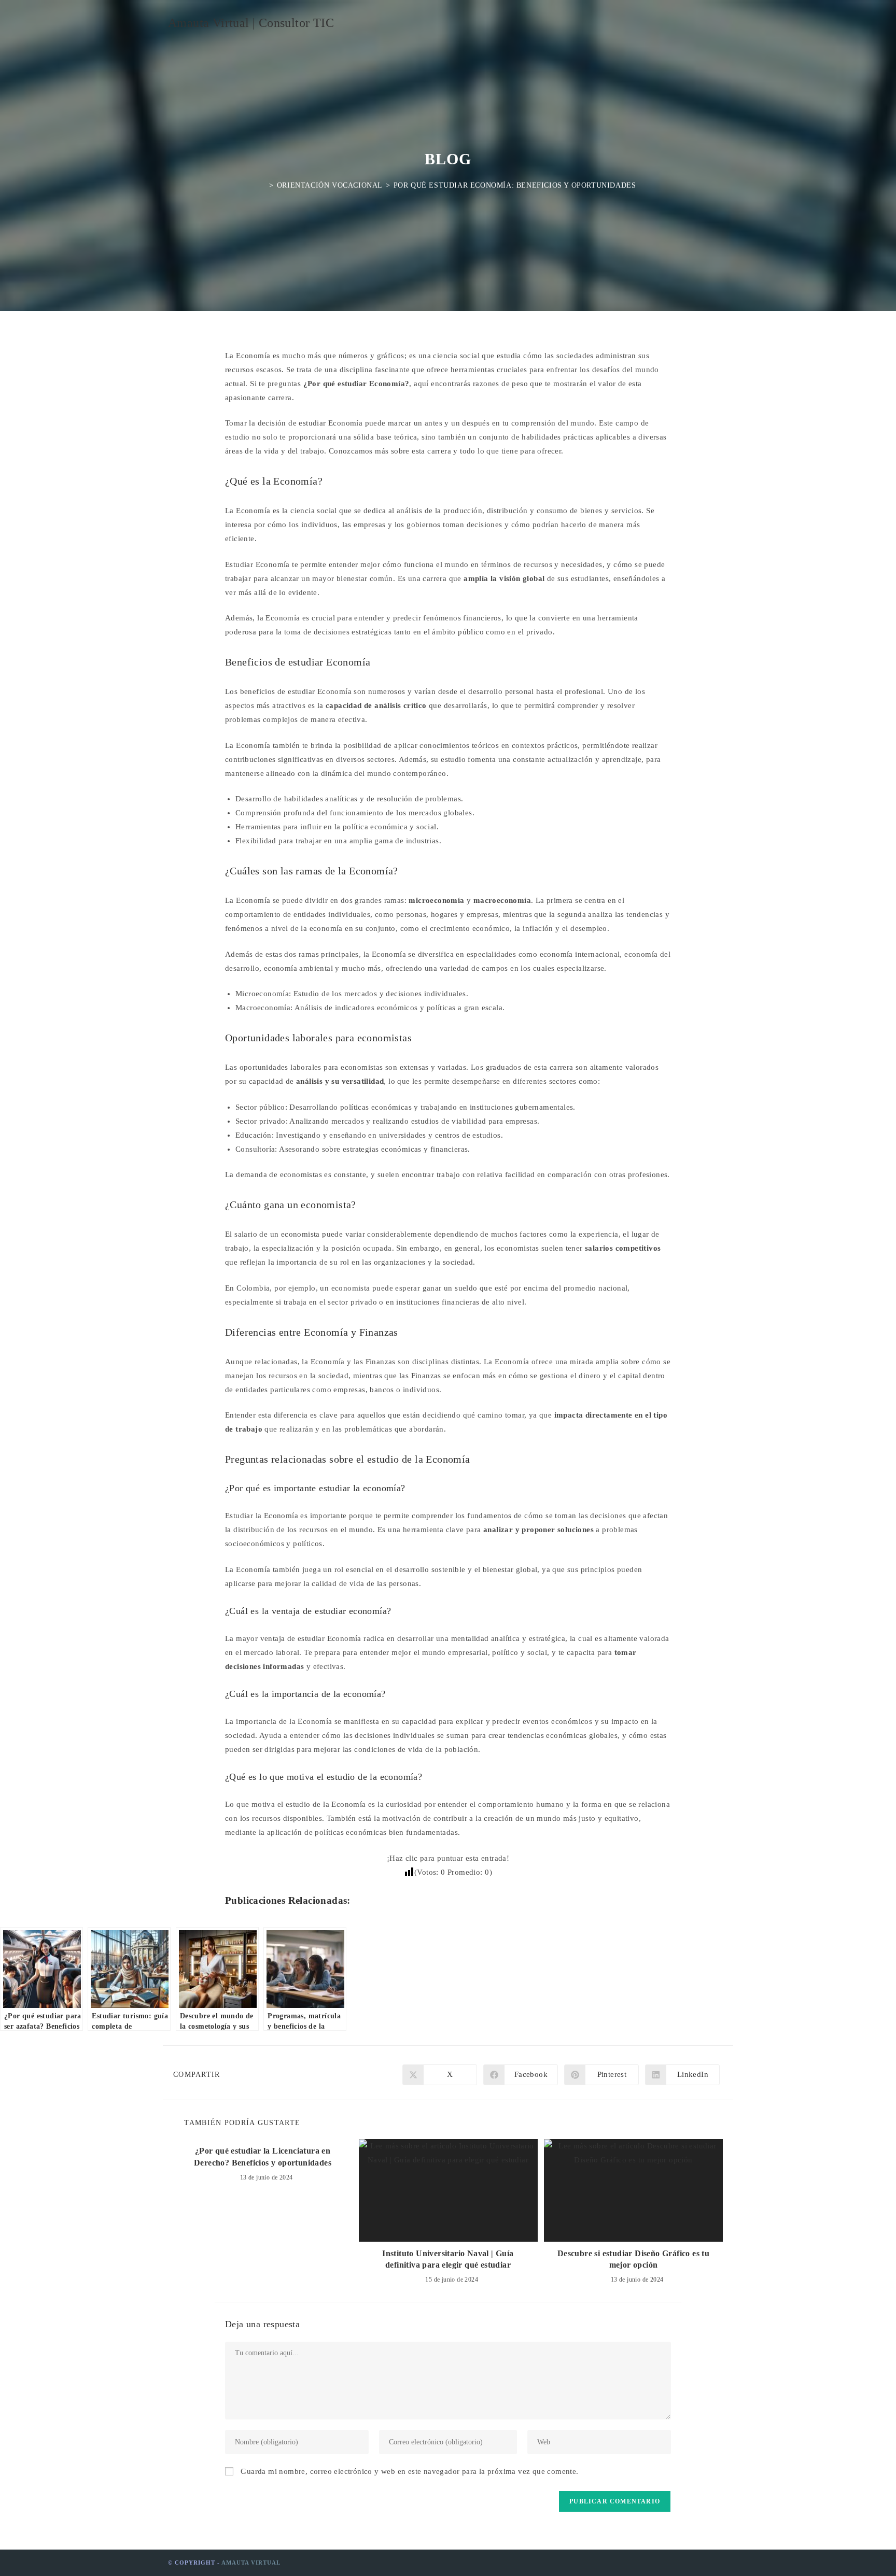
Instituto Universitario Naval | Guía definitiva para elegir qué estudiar (448, 2259)
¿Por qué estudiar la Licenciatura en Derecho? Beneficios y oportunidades (263, 2156)
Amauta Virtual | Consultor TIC (251, 23)
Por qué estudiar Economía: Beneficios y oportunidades (515, 185)
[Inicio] (263, 185)
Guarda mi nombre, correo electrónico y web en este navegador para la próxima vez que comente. (409, 2471)
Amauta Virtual (251, 2563)
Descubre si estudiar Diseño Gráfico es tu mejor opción (633, 2259)
